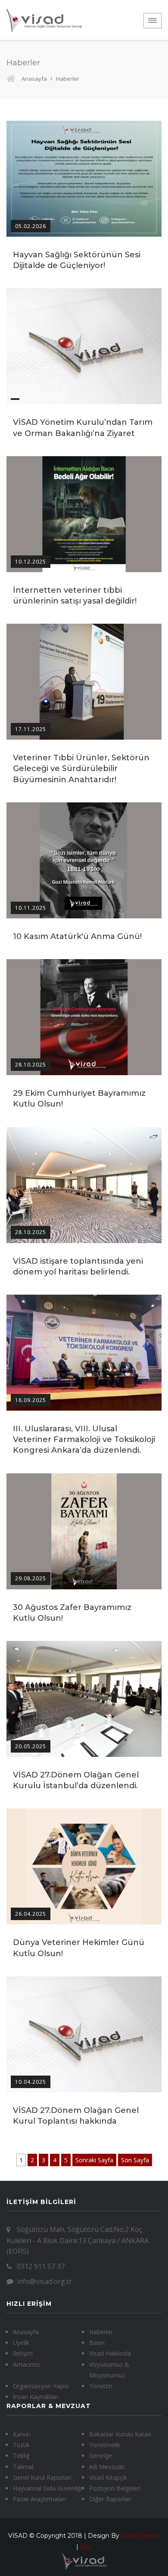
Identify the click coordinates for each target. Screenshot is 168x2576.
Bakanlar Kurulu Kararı (120, 2434)
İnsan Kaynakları (36, 2397)
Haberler (101, 2332)
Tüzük (21, 2445)
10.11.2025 (31, 908)
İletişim (23, 2353)
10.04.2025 (31, 2082)
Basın (97, 2343)
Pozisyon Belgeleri (115, 2488)
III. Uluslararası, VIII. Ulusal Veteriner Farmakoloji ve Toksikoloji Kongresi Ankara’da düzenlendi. (84, 1439)
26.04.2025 (31, 1914)
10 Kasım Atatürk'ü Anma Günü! (77, 936)
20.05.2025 (31, 1746)
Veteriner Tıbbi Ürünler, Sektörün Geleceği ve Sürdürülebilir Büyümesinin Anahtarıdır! (81, 768)
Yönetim (101, 2386)
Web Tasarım (141, 2536)
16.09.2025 (31, 1400)
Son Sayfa (135, 2160)
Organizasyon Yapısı (41, 2386)
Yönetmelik (105, 2445)
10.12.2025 (31, 562)
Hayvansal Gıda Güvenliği (48, 2488)
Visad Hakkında (110, 2353)
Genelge (101, 2456)
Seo (86, 2547)
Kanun (22, 2434)
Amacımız (26, 2364)
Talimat (23, 2467)
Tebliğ (21, 2456)
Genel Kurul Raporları (42, 2477)
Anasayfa (34, 79)
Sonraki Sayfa (94, 2160)
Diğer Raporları (110, 2499)
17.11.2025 (31, 729)
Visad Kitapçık (108, 2477)
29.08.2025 (31, 1578)
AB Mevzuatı (107, 2467)
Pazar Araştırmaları (39, 2499)
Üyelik (21, 2343)
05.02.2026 (31, 226)
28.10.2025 (31, 1065)
